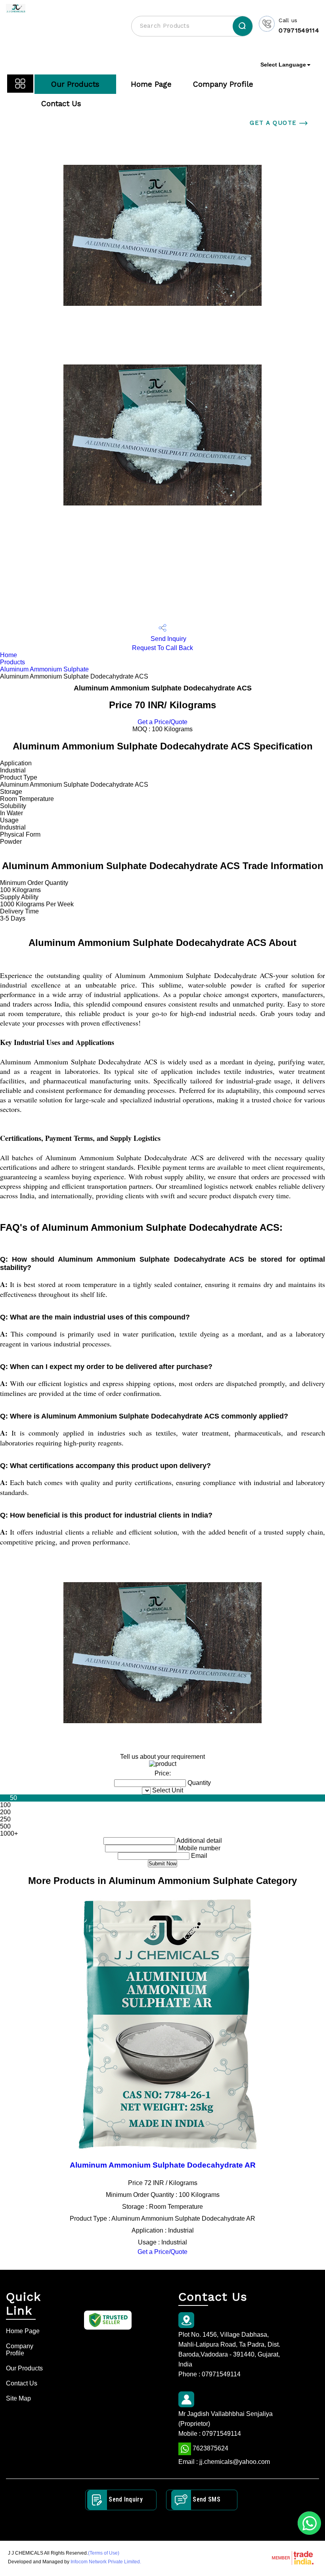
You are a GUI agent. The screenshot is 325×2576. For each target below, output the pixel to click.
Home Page (151, 84)
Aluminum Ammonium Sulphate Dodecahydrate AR (163, 2165)
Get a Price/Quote (162, 722)
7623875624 (210, 2448)
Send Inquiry (168, 639)
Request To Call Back (162, 648)
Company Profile (223, 84)
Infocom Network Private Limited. (106, 2562)
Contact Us (61, 104)
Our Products (75, 84)
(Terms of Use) (104, 2553)
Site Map (18, 2398)
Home (9, 655)
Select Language (283, 65)
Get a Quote (274, 123)
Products (12, 662)
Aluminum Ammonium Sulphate (44, 669)
